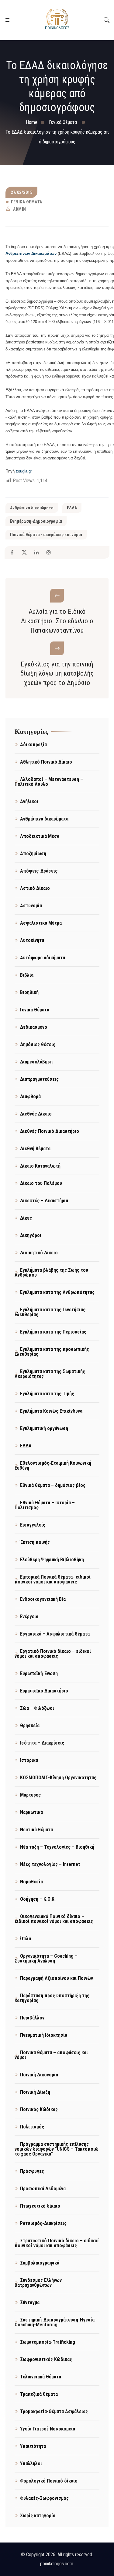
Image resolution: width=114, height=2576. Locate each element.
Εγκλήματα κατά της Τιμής (47, 1394)
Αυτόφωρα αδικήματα (43, 958)
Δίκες (26, 1218)
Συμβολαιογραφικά (40, 2263)
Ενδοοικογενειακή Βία (43, 1599)
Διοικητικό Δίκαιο (39, 1253)
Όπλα (26, 1939)
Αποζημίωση (33, 854)
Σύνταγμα (30, 2302)
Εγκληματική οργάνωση (44, 1428)
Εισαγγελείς (33, 1525)
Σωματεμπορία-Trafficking (48, 2342)
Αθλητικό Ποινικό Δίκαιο (46, 762)
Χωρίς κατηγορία (38, 2516)
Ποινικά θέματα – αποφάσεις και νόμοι (51, 2055)
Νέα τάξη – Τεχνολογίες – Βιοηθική (57, 1847)
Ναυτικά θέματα (36, 1830)
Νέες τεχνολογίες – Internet (50, 1864)
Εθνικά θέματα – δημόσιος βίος (53, 1485)
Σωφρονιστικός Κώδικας (46, 2359)
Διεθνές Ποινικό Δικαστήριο (50, 1131)
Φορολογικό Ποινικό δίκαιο (49, 2481)
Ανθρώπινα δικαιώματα (32, 508)
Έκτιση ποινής (35, 1542)
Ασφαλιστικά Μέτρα (41, 923)
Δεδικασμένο (34, 1027)
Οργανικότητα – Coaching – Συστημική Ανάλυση (46, 1958)
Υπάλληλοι (31, 2464)
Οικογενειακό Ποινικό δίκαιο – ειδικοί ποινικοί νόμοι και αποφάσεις (54, 1919)
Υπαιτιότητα (33, 2446)
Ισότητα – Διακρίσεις (42, 1743)
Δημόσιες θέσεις (38, 1044)
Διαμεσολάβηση (36, 1062)
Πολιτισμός (32, 2127)
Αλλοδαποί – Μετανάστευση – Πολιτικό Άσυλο (49, 782)
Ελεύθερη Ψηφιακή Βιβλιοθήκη (52, 1560)
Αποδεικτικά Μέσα (40, 836)
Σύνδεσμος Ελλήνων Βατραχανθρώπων (38, 2283)
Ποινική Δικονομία (39, 2075)
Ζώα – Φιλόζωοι (37, 1708)
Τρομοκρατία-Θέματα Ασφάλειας (54, 2411)
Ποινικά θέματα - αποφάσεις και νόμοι (46, 535)
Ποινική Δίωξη (35, 2092)
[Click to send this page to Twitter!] (24, 552)
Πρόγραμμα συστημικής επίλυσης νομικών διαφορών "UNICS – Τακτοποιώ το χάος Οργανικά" (57, 2149)
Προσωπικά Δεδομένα (43, 2189)
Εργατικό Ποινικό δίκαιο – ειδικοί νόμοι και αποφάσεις (53, 1654)
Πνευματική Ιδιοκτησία (44, 2035)
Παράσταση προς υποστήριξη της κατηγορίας (52, 1998)
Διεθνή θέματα (35, 1149)
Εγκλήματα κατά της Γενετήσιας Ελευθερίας (50, 1312)
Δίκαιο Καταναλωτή (40, 1166)
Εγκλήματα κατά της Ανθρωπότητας (57, 1292)
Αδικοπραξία (33, 745)
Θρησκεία (30, 1726)
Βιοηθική (29, 992)
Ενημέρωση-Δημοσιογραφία (36, 521)
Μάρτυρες (30, 1795)
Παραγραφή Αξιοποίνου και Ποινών (57, 1978)
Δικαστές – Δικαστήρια (44, 1201)
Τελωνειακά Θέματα (41, 2377)
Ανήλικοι (29, 801)
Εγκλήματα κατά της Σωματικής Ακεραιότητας (50, 1374)
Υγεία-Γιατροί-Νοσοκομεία (48, 2429)
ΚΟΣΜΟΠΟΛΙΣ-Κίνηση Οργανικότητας (58, 1778)
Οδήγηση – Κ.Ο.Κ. (38, 1899)
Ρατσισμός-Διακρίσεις (43, 2223)
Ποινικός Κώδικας (39, 2109)
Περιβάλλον (32, 2018)
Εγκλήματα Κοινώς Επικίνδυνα (51, 1411)
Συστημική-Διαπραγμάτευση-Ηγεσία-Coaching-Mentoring (55, 2322)
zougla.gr (24, 471)
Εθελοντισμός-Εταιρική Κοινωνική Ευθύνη (53, 1465)
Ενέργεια (29, 1617)
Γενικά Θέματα (27, 202)
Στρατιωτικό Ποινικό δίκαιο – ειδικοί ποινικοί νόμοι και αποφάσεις (57, 2243)
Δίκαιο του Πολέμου (41, 1183)
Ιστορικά (29, 1760)
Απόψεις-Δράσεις (39, 871)
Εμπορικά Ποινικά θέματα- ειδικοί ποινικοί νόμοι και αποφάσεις (53, 1579)
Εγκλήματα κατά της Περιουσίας (53, 1332)
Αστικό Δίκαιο (35, 888)
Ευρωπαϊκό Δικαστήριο (44, 1691)
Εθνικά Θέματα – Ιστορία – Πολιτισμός (45, 1505)
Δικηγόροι (31, 1235)
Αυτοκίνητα (32, 940)
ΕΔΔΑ (72, 508)
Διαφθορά (30, 1096)
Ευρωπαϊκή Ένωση (39, 1673)
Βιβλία (27, 975)
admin (20, 209)
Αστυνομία (31, 906)
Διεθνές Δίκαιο (36, 1114)
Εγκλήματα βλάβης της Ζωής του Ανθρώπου (51, 1272)
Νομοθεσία (31, 1882)
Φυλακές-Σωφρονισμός (44, 2498)
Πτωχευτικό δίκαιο (40, 2206)
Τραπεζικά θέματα (39, 2394)
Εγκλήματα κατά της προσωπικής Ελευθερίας (52, 1352)
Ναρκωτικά (31, 1812)
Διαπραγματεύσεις (39, 1079)
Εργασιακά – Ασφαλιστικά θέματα (55, 1634)
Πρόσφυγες (32, 2171)
